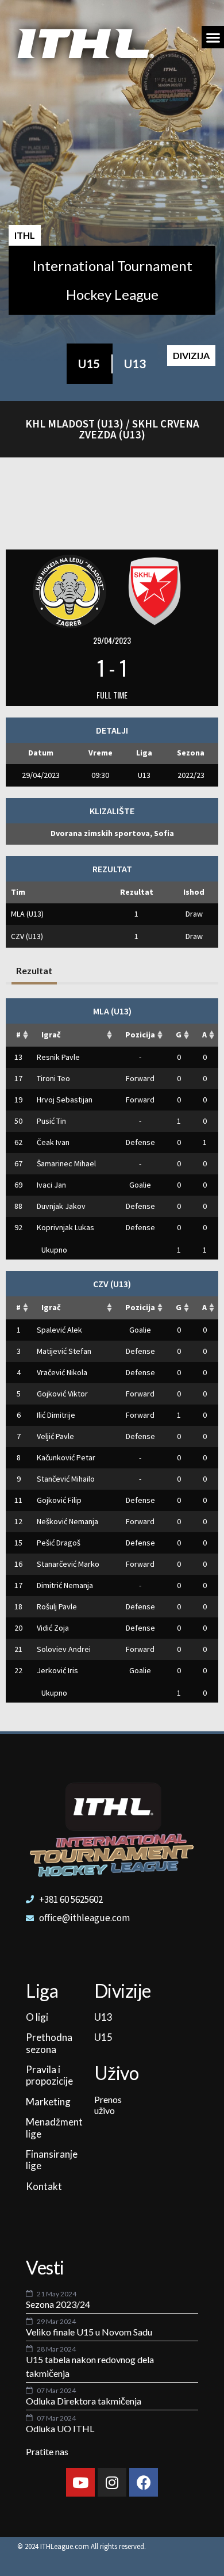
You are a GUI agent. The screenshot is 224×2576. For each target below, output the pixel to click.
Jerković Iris (57, 1670)
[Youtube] (80, 2482)
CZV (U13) (27, 936)
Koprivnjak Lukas (65, 1227)
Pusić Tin (51, 1121)
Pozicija (140, 1035)
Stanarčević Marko (68, 1564)
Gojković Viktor (62, 1394)
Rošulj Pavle (57, 1606)
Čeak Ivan (53, 1142)
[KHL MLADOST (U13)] (69, 590)
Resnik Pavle (58, 1057)
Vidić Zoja (53, 1628)
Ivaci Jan (51, 1185)
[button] (213, 37)
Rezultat (34, 970)
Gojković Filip (59, 1500)
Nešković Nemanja (67, 1521)
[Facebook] (144, 2482)
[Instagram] (112, 2482)
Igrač (51, 1035)
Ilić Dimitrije (56, 1415)
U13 (135, 364)
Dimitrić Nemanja (65, 1585)
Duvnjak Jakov (61, 1206)
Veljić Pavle (55, 1436)
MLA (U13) (27, 914)
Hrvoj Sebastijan (65, 1100)
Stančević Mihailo (66, 1479)
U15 (89, 364)
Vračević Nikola (62, 1372)
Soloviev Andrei (64, 1649)
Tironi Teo (53, 1078)
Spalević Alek (59, 1330)
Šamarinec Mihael (66, 1163)
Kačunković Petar (66, 1457)
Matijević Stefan (64, 1351)
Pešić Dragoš (59, 1543)
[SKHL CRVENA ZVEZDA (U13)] (155, 590)
